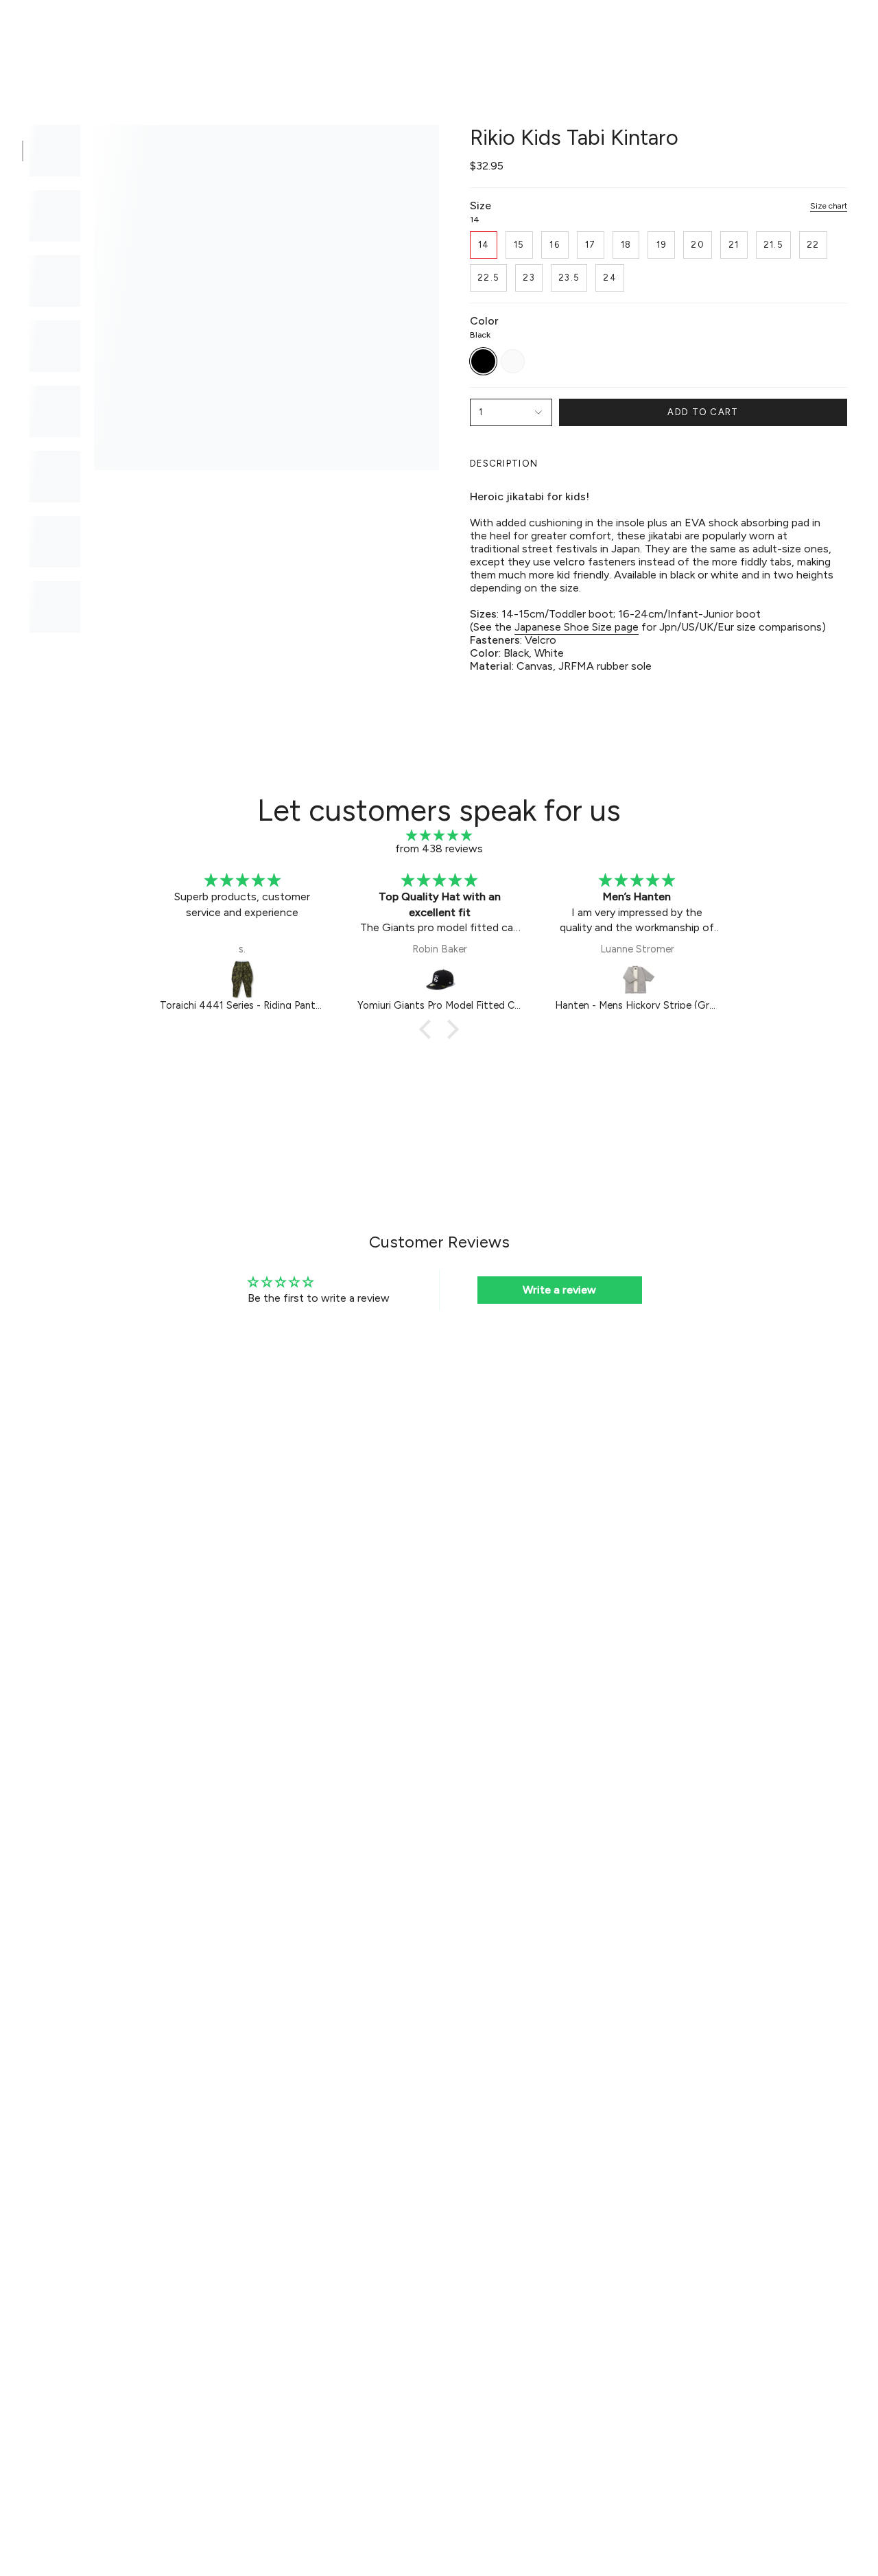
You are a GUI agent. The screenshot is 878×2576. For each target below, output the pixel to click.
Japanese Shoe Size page (577, 627)
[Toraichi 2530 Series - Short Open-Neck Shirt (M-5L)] (638, 979)
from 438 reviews (439, 848)
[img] (439, 835)
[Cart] (849, 32)
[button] (227, 32)
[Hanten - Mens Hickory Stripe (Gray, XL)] (440, 979)
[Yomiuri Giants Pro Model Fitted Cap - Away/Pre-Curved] (243, 979)
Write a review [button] (559, 1290)
